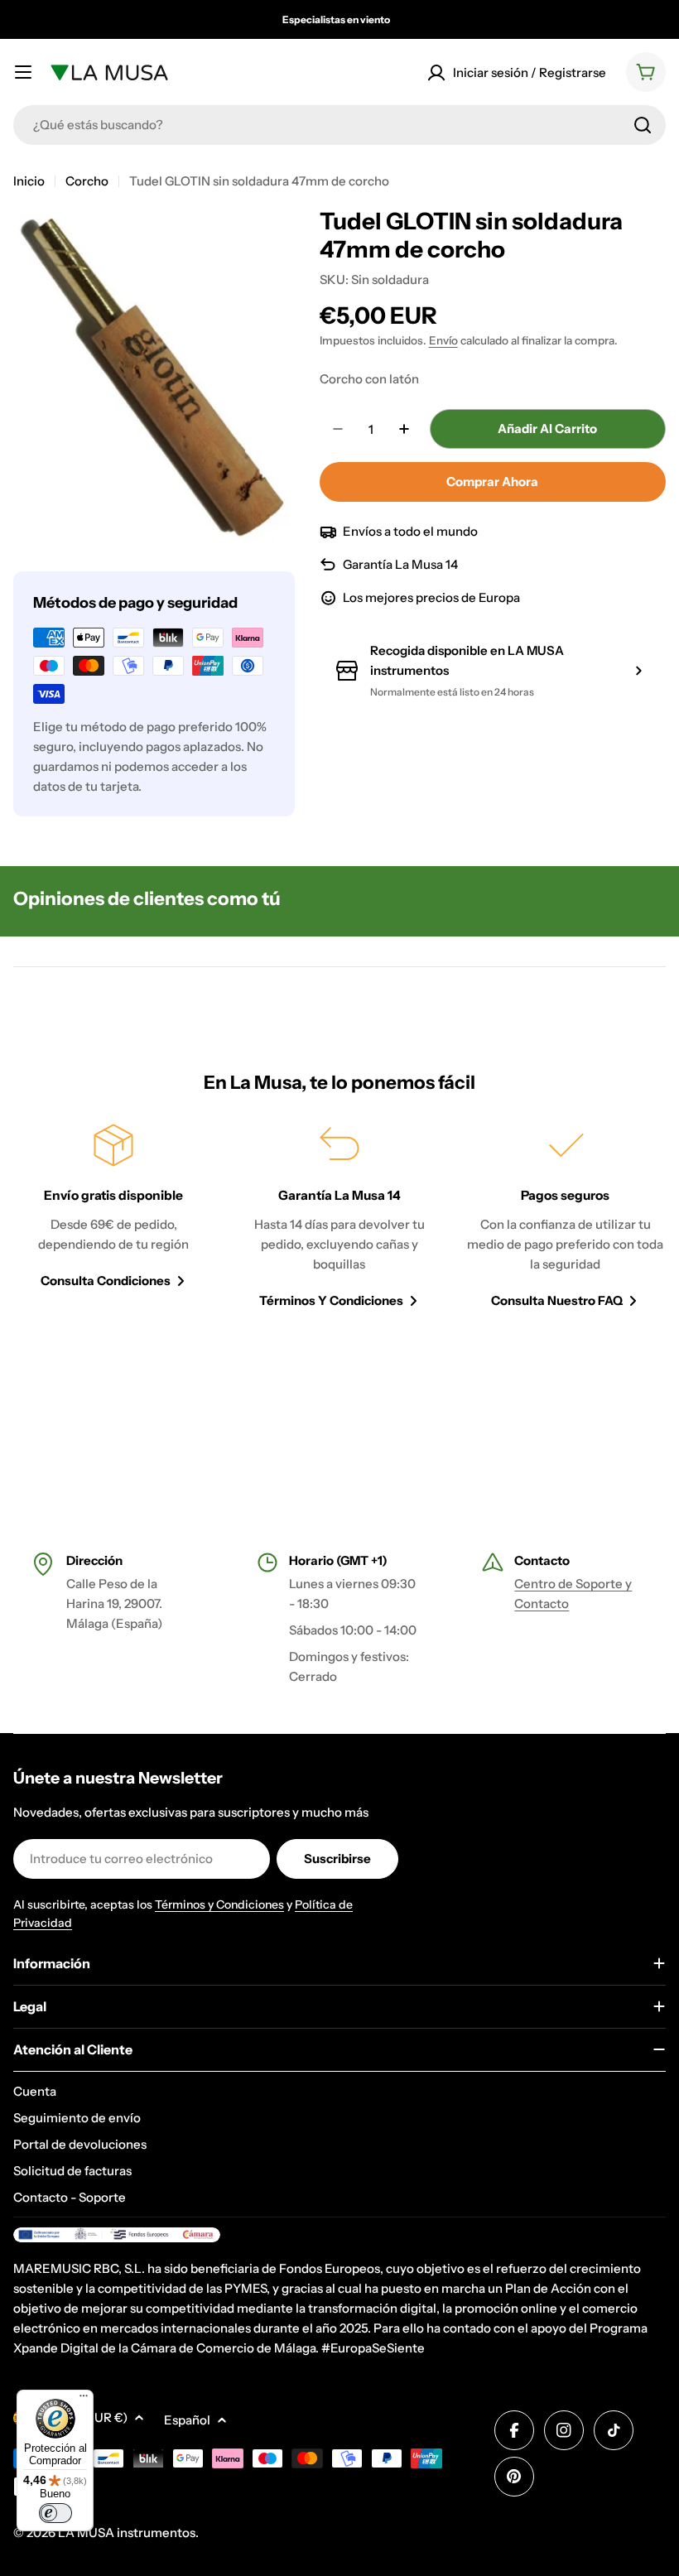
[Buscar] (643, 125)
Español (187, 2420)
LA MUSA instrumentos (127, 2533)
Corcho (87, 181)
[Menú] (84, 2400)
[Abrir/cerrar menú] (23, 72)
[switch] (55, 2513)
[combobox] (339, 125)
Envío (443, 340)
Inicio (29, 181)
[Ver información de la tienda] (638, 671)
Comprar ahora (492, 481)
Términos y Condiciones (219, 1904)
